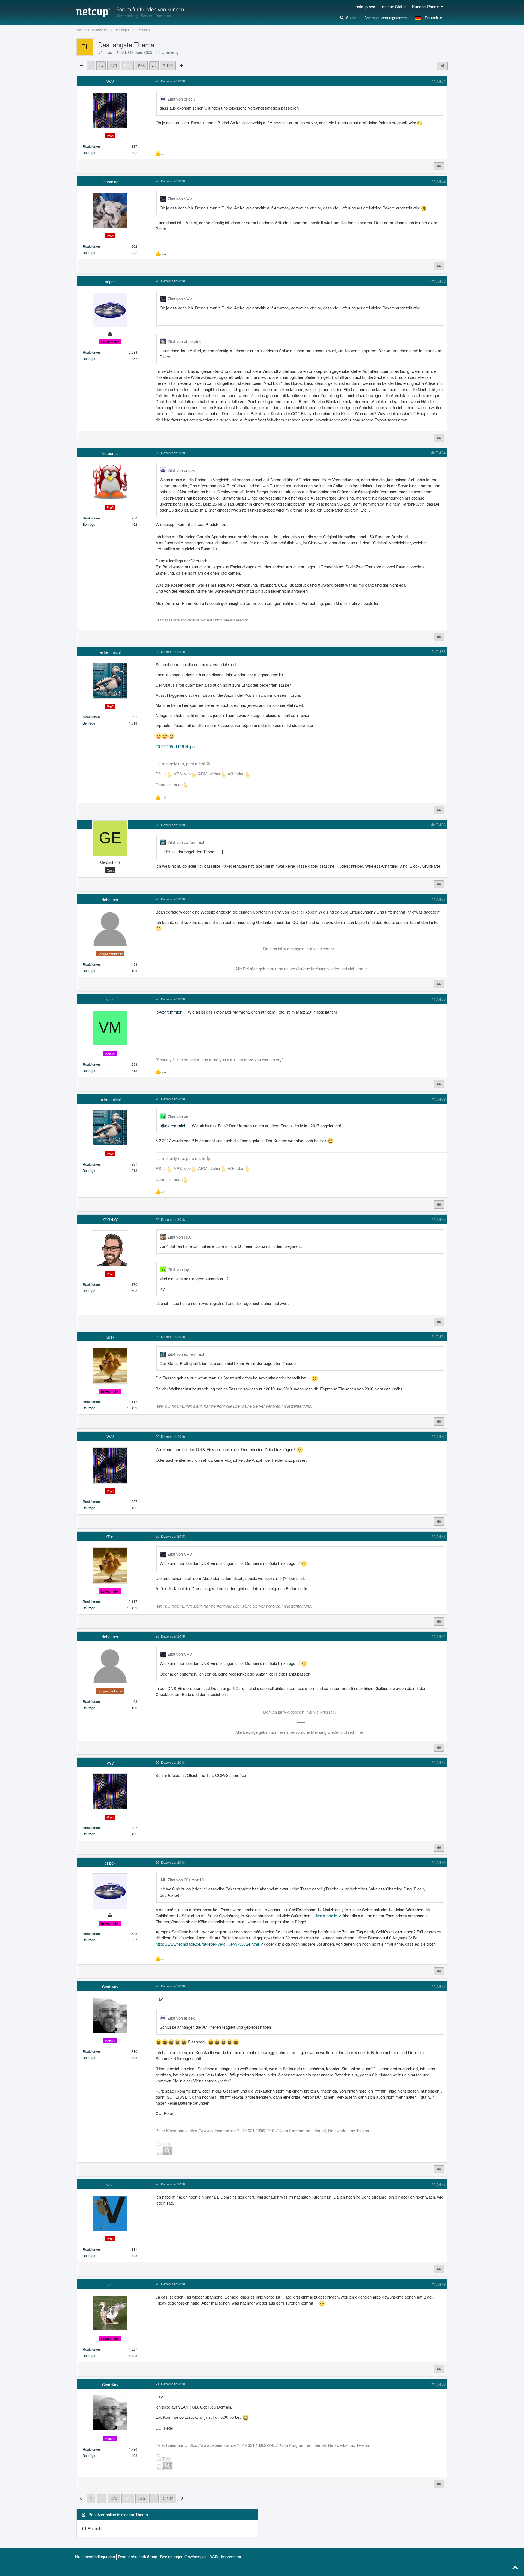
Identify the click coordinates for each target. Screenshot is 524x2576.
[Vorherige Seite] (81, 65)
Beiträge (89, 153)
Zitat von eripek (181, 99)
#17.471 (439, 1336)
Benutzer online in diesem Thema (118, 2514)
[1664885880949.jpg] (165, 2147)
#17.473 (439, 1536)
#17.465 (439, 652)
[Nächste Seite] (181, 65)
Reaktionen (91, 146)
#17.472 (439, 1436)
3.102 (168, 65)
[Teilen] (442, 66)
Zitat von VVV (180, 199)
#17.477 (439, 1986)
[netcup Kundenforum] (130, 12)
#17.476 (439, 1862)
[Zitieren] (439, 166)
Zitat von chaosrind (184, 341)
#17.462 (439, 181)
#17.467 (439, 899)
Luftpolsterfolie (324, 1915)
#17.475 (439, 1762)
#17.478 (439, 2184)
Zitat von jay (178, 1269)
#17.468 (439, 999)
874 (127, 65)
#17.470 (439, 1219)
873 (114, 65)
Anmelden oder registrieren (385, 18)
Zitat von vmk (180, 1117)
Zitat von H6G (180, 1237)
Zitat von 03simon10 (186, 1880)
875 (141, 65)
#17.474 (439, 1636)
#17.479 (439, 2284)
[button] (429, 18)
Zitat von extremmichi (187, 842)
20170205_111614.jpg (175, 746)
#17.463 (439, 281)
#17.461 (439, 81)
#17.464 (439, 453)
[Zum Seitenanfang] (515, 2568)
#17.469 (439, 1099)
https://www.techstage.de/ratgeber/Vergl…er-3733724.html (207, 1944)
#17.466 (439, 825)
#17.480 (439, 2384)
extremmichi (172, 1012)
